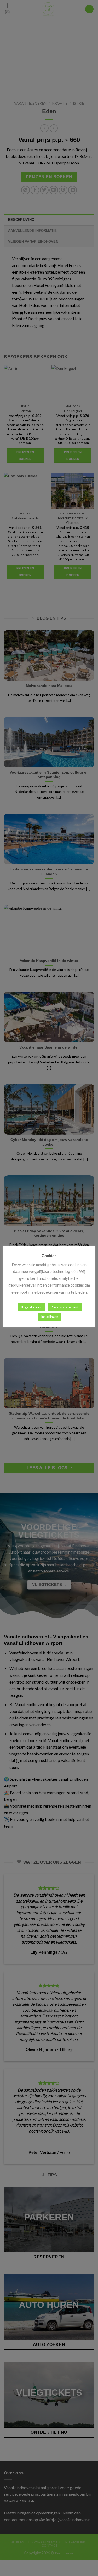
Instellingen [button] (50, 1317)
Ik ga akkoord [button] (32, 1307)
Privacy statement (65, 1307)
